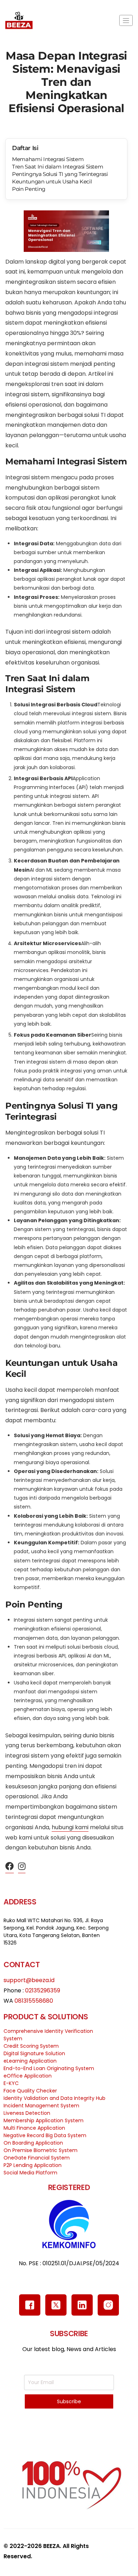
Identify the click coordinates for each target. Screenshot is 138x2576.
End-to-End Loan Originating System (49, 2068)
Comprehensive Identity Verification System (48, 2035)
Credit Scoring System (31, 2046)
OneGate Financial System (37, 2158)
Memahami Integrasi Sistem (48, 159)
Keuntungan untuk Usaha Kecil (52, 181)
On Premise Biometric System (41, 2150)
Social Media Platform (30, 2173)
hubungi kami (70, 1827)
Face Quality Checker (30, 2091)
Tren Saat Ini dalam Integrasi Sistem (57, 167)
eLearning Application (30, 2061)
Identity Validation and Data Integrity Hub (54, 2098)
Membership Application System (44, 2120)
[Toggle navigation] (126, 20)
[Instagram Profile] (22, 1867)
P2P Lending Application (33, 2165)
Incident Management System (41, 2106)
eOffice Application (28, 2076)
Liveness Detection (27, 2113)
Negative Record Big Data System (45, 2135)
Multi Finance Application (34, 2128)
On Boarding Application (33, 2143)
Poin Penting (29, 189)
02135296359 (43, 1990)
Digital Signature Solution (34, 2053)
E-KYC (11, 2083)
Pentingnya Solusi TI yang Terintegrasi (60, 174)
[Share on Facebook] (10, 1867)
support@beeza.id (29, 1980)
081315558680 (34, 2001)
